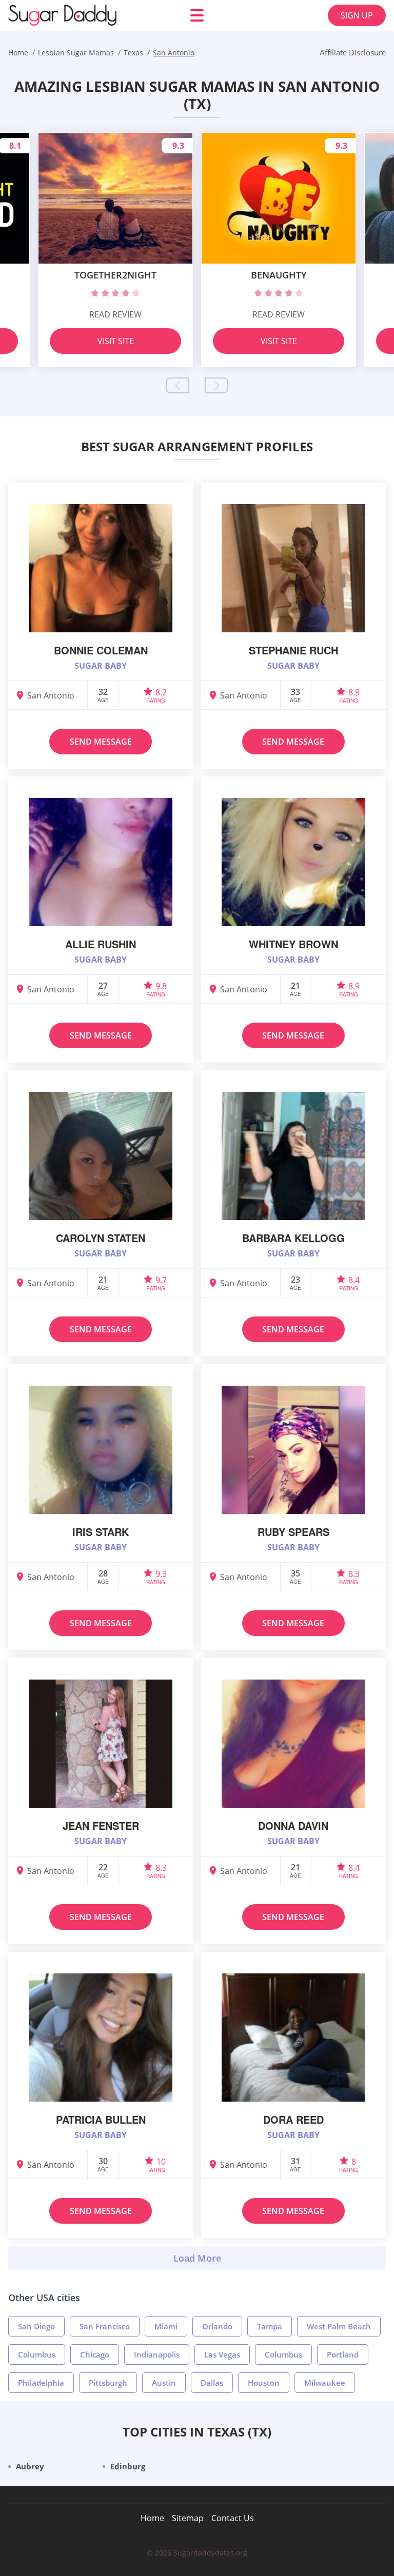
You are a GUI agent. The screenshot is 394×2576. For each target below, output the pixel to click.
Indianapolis (157, 2354)
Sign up (357, 15)
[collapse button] (197, 2258)
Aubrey (30, 2466)
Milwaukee (325, 2383)
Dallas (212, 2383)
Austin (164, 2383)
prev (178, 385)
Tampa (270, 2326)
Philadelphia (41, 2383)
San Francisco (105, 2326)
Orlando (217, 2326)
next (216, 385)
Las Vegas (222, 2354)
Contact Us (233, 2518)
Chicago (95, 2354)
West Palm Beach (339, 2326)
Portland (343, 2354)
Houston (264, 2383)
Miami (166, 2326)
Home (152, 2518)
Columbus (37, 2354)
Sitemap (188, 2518)
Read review (115, 314)
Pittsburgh (108, 2383)
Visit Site (116, 341)
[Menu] (197, 15)
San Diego (36, 2326)
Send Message (101, 742)
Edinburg (128, 2466)
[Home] (70, 15)
